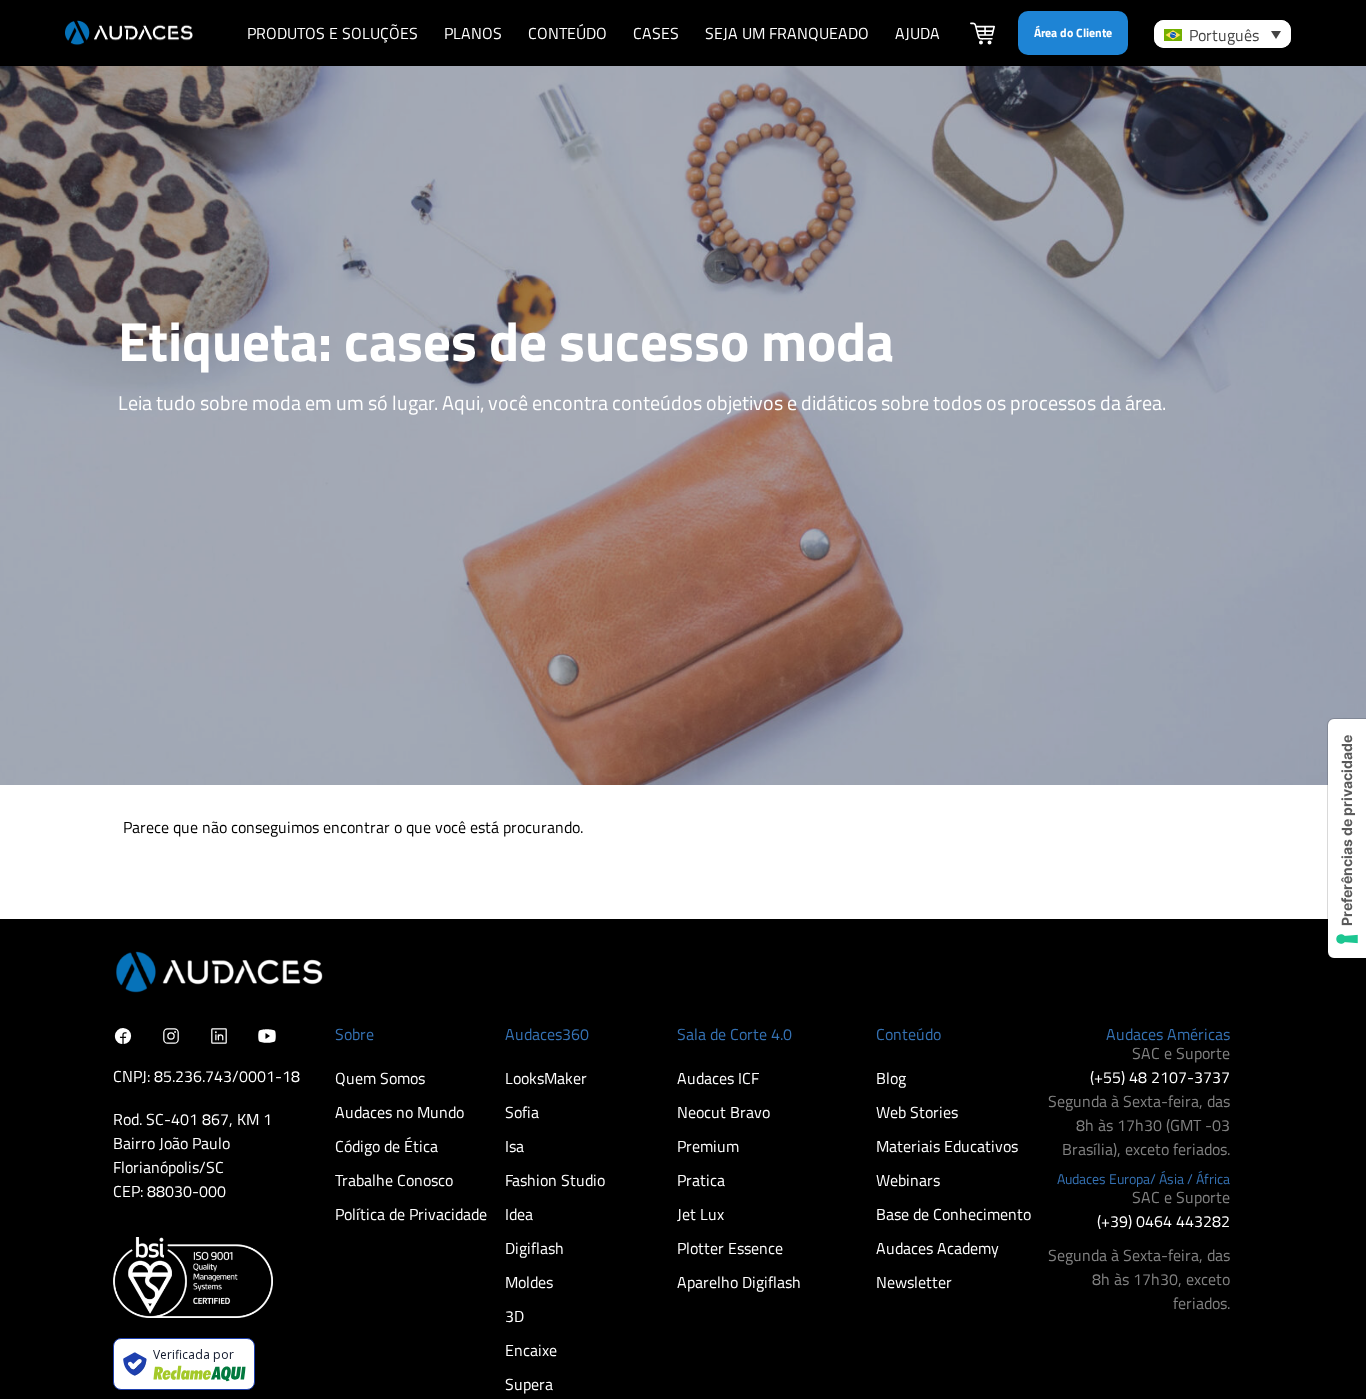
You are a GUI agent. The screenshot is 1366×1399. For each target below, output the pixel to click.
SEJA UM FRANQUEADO (787, 33)
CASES (656, 33)
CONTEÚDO (567, 33)
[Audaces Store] (982, 36)
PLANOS (473, 33)
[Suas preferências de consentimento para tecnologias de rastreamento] (1347, 838)
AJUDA (917, 33)
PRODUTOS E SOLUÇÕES (332, 33)
